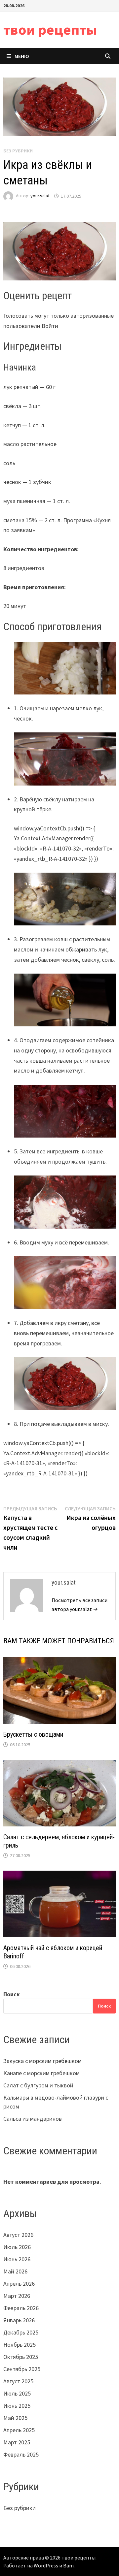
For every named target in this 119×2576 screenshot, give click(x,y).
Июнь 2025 (17, 2406)
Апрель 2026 (19, 2284)
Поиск (12, 1994)
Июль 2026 (17, 2247)
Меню (22, 56)
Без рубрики (20, 2508)
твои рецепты (50, 30)
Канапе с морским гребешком (41, 2073)
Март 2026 (17, 2296)
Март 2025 (17, 2442)
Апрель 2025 (19, 2430)
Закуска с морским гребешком (42, 2061)
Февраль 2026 (21, 2308)
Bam (68, 2565)
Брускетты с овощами (33, 1734)
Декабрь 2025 (21, 2332)
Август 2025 (18, 2381)
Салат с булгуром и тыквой (38, 2085)
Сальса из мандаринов (33, 2119)
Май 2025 (15, 2418)
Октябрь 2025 (21, 2357)
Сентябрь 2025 (22, 2369)
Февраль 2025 (21, 2454)
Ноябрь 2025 (20, 2345)
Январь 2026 (19, 2320)
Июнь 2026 (17, 2259)
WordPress (46, 2565)
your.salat (40, 196)
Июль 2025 (17, 2393)
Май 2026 (15, 2271)
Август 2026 (18, 2235)
